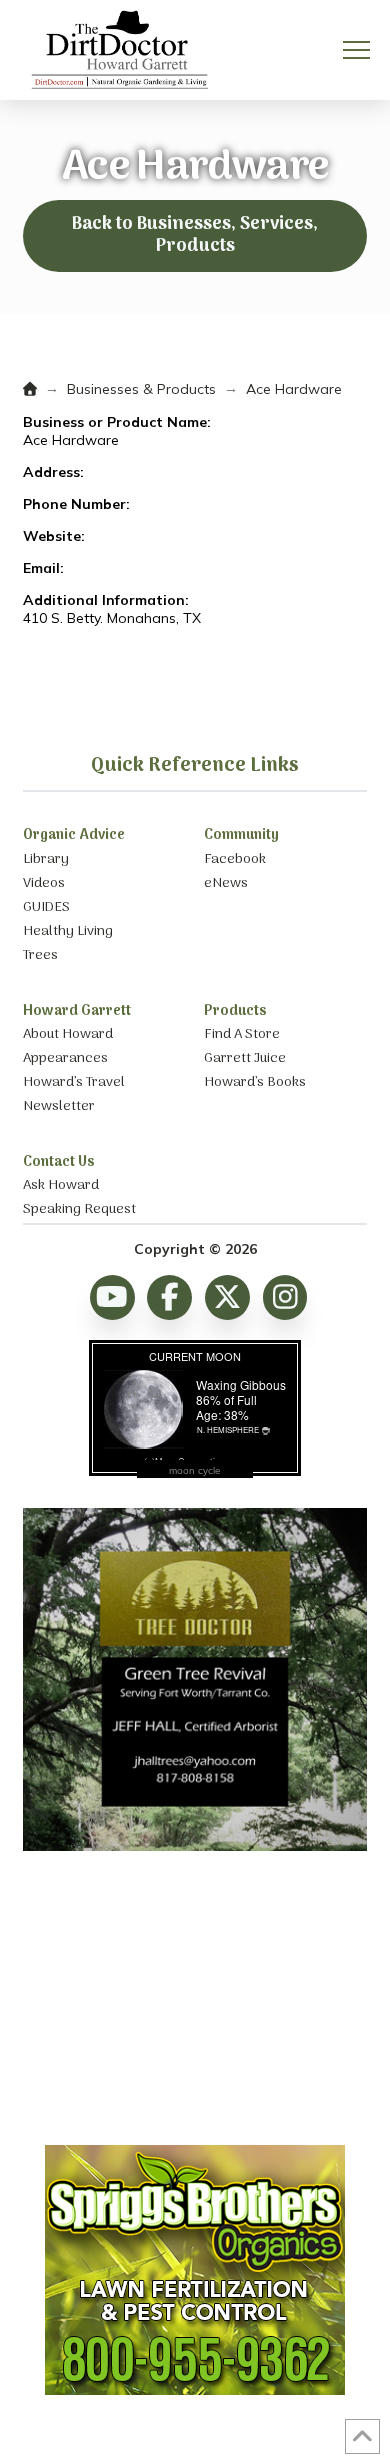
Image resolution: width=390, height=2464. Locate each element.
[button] (356, 50)
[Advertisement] (195, 2000)
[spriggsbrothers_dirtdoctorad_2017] (195, 2390)
